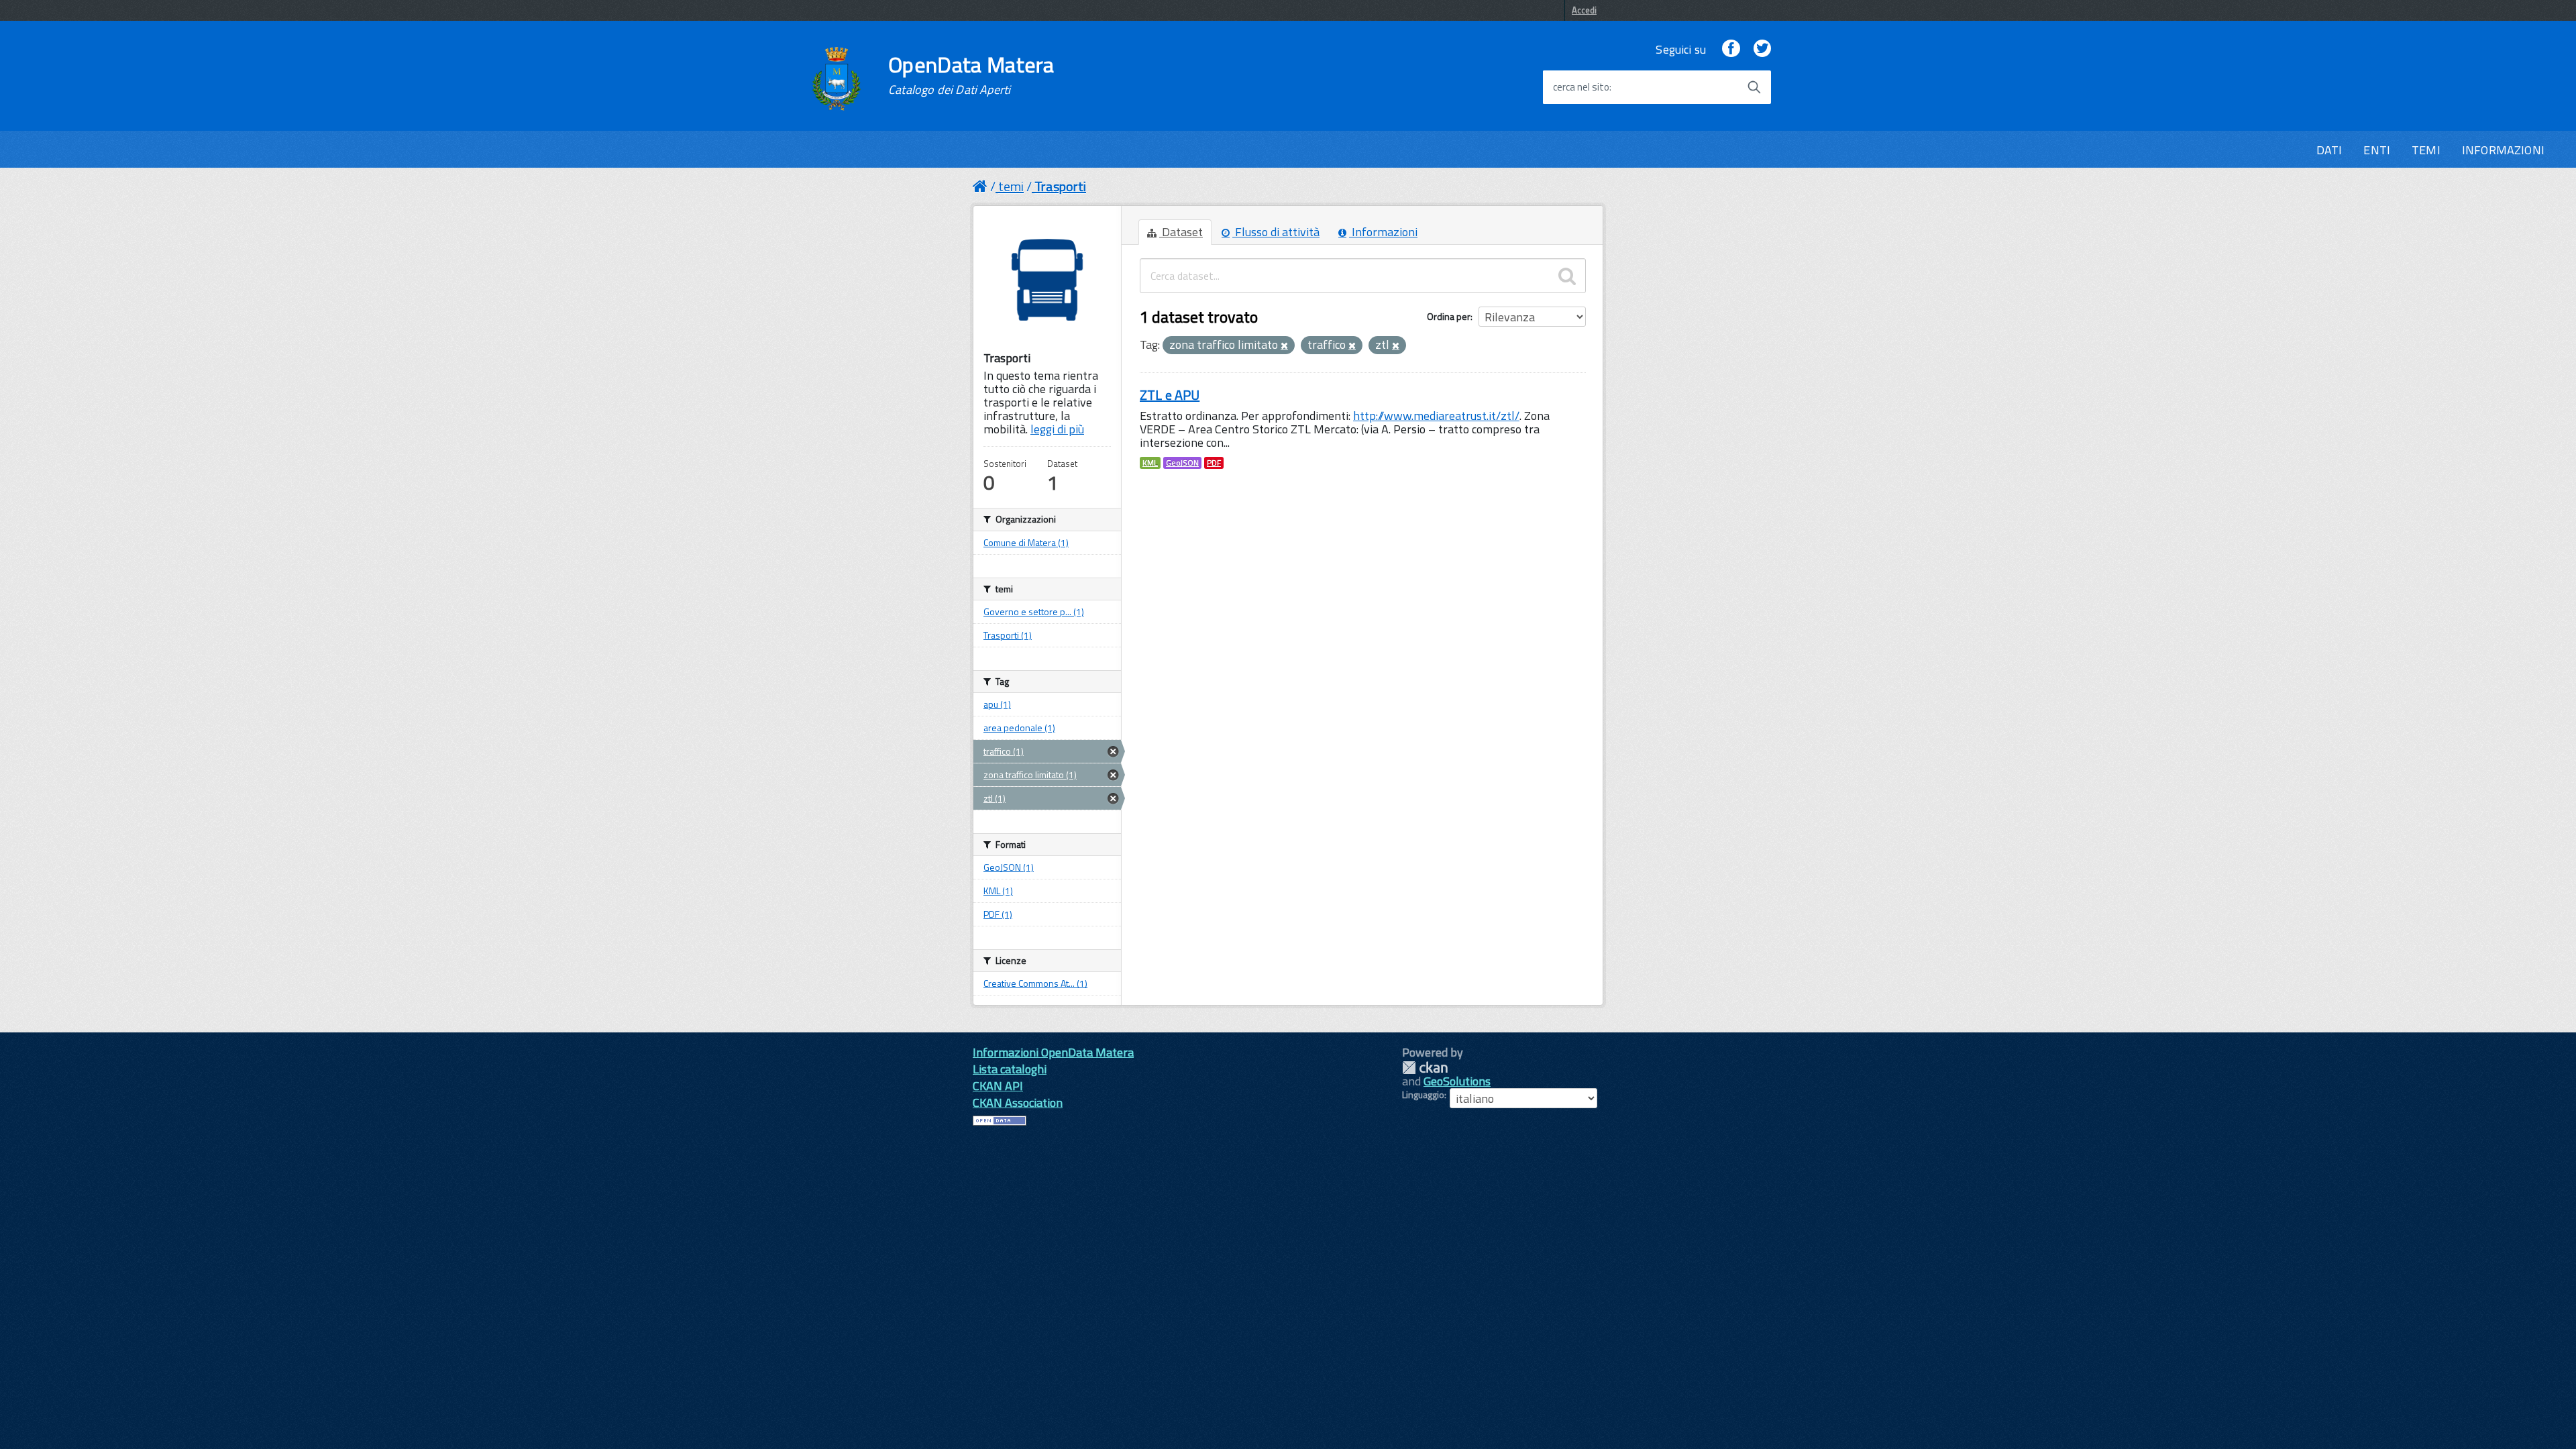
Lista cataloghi (1010, 1069)
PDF (1214, 463)
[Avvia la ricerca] (1754, 87)
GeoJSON (1182, 463)
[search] (1567, 276)
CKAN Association (1018, 1103)
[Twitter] (1762, 49)
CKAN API (998, 1086)
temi (1011, 186)
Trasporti (1060, 186)
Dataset (1181, 232)
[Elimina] (1284, 346)
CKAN (1425, 1068)
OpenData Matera (971, 75)
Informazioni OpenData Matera (1053, 1052)
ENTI (2377, 150)
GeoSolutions (1457, 1081)
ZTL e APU (1170, 395)
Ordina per (1449, 316)
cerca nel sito (1581, 87)
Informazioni (1383, 232)
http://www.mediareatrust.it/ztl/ (1436, 416)
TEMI (2426, 150)
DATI (2329, 150)
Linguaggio (1423, 1095)
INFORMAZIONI (2503, 150)
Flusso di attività (1276, 232)
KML (1150, 463)
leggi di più (1057, 429)
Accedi (1584, 10)
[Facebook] (1731, 49)
